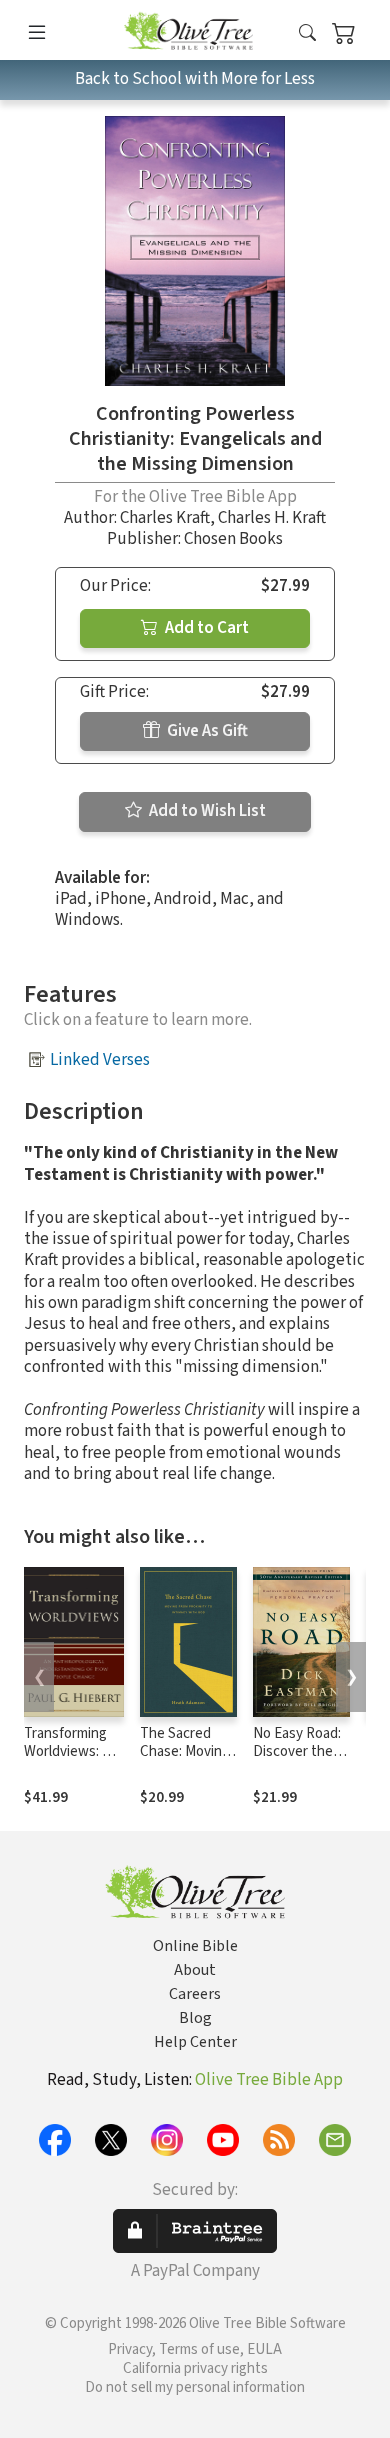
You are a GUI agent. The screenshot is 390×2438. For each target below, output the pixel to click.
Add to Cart (205, 628)
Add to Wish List (206, 811)
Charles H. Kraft (272, 518)
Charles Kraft (165, 518)
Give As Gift (206, 731)
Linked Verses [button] (100, 1060)
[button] (307, 33)
